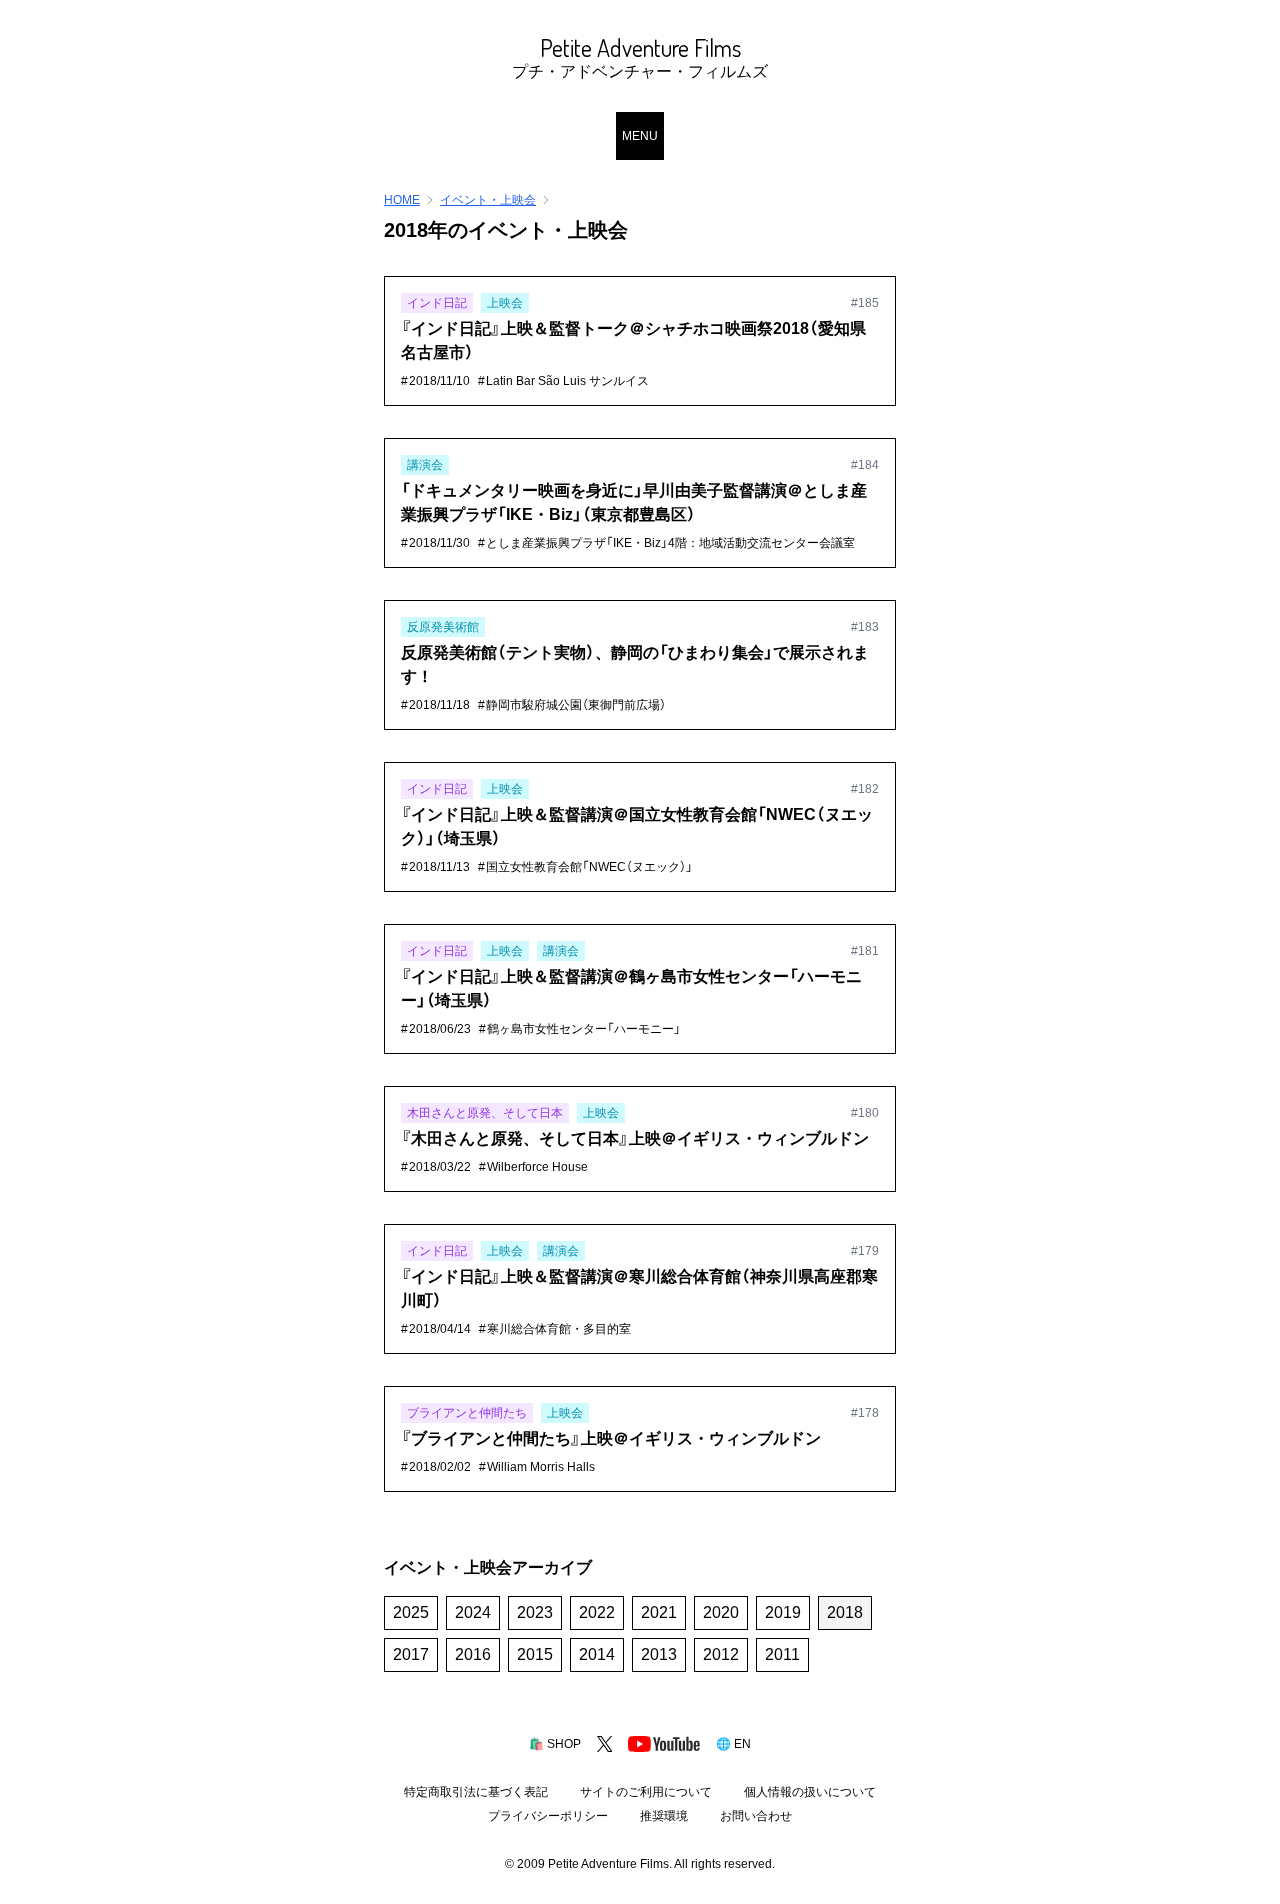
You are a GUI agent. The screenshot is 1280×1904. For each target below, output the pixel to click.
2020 (721, 1612)
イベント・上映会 (488, 200)
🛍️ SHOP (555, 1744)
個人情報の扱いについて (810, 1792)
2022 (597, 1612)
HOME (402, 200)
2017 (411, 1654)
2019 (783, 1612)
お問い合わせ (756, 1816)
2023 (535, 1612)
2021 (659, 1612)
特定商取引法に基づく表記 (476, 1792)
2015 (535, 1654)
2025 (411, 1612)
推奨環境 (664, 1816)
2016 (473, 1654)
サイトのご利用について (646, 1792)
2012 (721, 1654)
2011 (782, 1654)
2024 (473, 1612)
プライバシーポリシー (548, 1816)
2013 (659, 1654)
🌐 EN (733, 1744)
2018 (845, 1612)
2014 (597, 1654)
